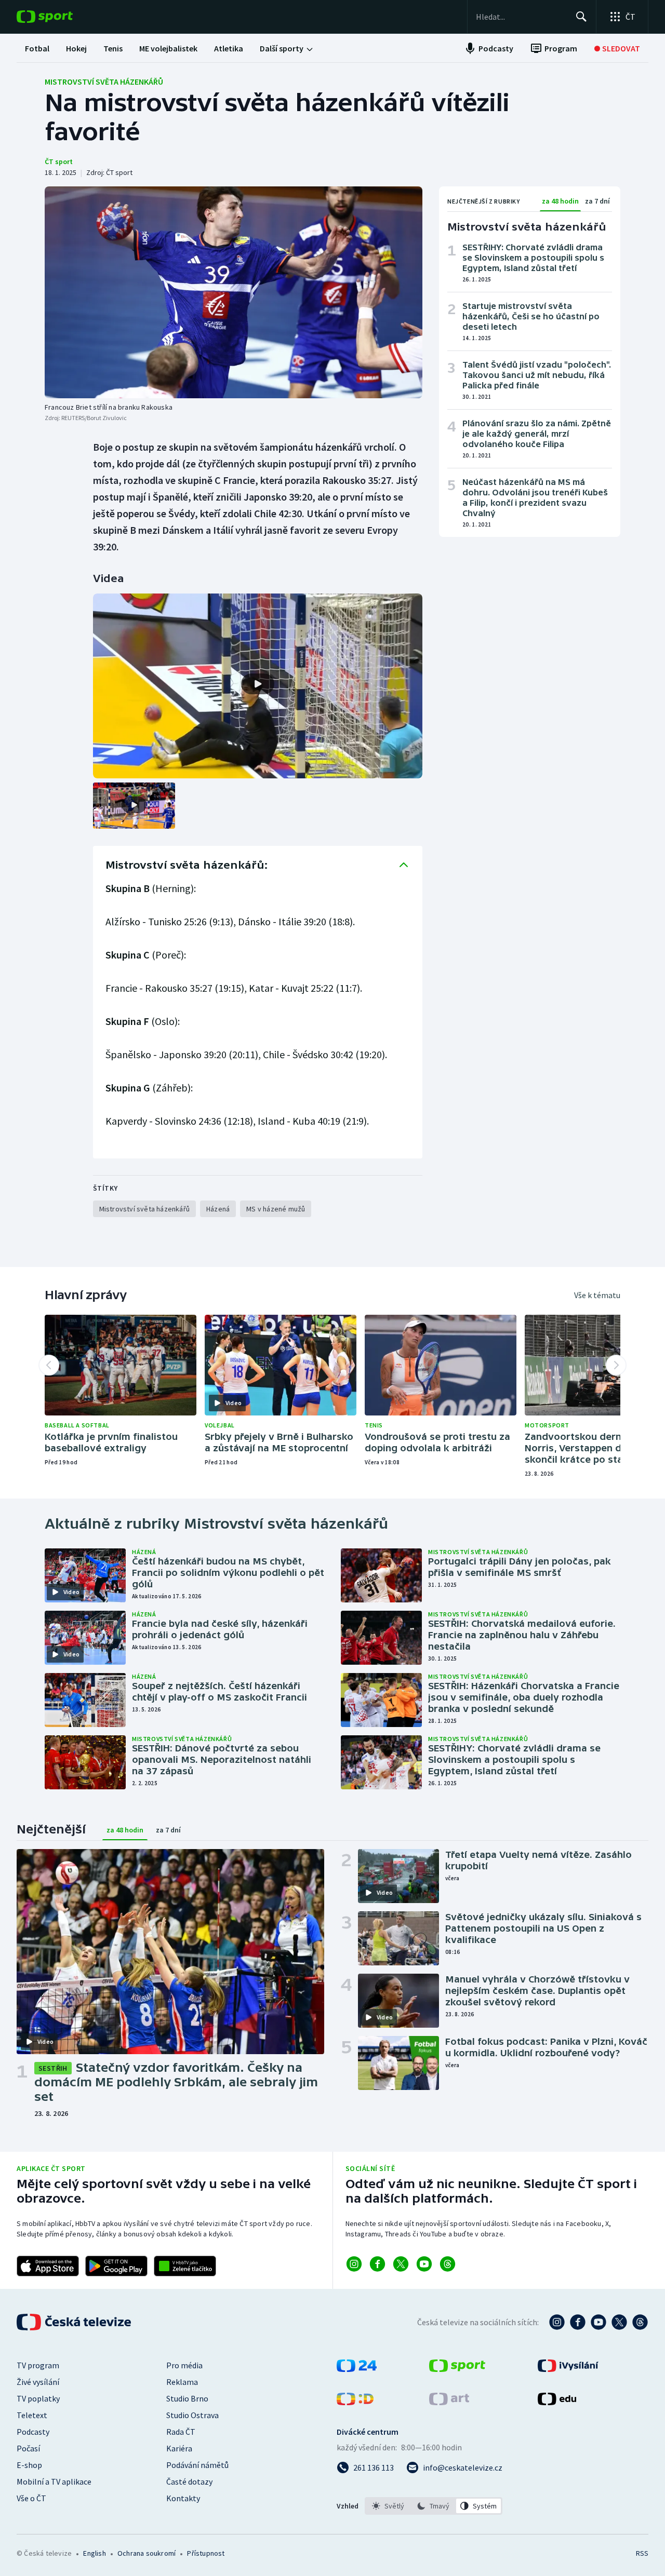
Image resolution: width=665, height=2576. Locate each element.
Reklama (182, 2382)
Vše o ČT (31, 2498)
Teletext (32, 2415)
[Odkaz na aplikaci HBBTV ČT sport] (185, 2266)
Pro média (184, 2365)
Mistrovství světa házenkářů (104, 82)
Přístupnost (206, 2553)
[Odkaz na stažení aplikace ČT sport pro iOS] (48, 2266)
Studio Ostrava (192, 2415)
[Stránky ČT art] (449, 2402)
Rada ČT (181, 2432)
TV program (38, 2365)
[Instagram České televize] (557, 2322)
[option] (388, 2506)
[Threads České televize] (640, 2322)
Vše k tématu (597, 1295)
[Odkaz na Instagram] (354, 2264)
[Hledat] (581, 17)
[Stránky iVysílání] (568, 2369)
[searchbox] (521, 17)
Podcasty (33, 2432)
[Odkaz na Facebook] (377, 2264)
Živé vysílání (38, 2382)
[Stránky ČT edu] (557, 2402)
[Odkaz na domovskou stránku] (60, 17)
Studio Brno (187, 2398)
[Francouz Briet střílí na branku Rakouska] (234, 292)
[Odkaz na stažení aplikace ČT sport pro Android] (116, 2266)
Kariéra (179, 2448)
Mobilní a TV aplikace (54, 2481)
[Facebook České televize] (578, 2322)
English (94, 2553)
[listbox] (434, 2506)
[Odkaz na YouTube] (424, 2264)
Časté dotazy (189, 2481)
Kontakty (183, 2498)
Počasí (28, 2448)
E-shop (29, 2465)
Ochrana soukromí (147, 2553)
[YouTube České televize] (598, 2322)
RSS (642, 2553)
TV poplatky (38, 2398)
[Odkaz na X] (401, 2264)
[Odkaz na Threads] (448, 2264)
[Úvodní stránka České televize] (75, 2322)
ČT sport (59, 161)
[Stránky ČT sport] (457, 2369)
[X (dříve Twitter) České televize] (619, 2322)
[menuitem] (37, 48)
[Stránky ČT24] (357, 2369)
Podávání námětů (197, 2465)
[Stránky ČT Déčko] (355, 2402)
